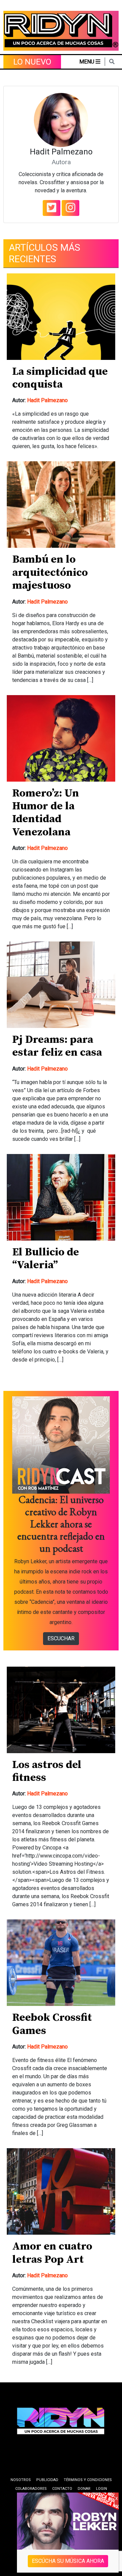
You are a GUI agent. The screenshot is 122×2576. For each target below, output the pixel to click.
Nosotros (21, 2480)
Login (101, 2489)
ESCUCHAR (61, 1638)
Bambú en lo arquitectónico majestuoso (50, 573)
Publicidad (47, 2480)
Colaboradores (31, 2489)
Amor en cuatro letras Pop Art (52, 2253)
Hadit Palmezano (47, 400)
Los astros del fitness (47, 1771)
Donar (84, 2489)
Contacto (62, 2489)
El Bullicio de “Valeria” (46, 1259)
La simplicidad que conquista (60, 378)
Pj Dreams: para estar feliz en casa (57, 1046)
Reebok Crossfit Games (52, 2024)
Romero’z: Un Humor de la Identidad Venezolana (46, 813)
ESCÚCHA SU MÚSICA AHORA (68, 2561)
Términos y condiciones (88, 2480)
